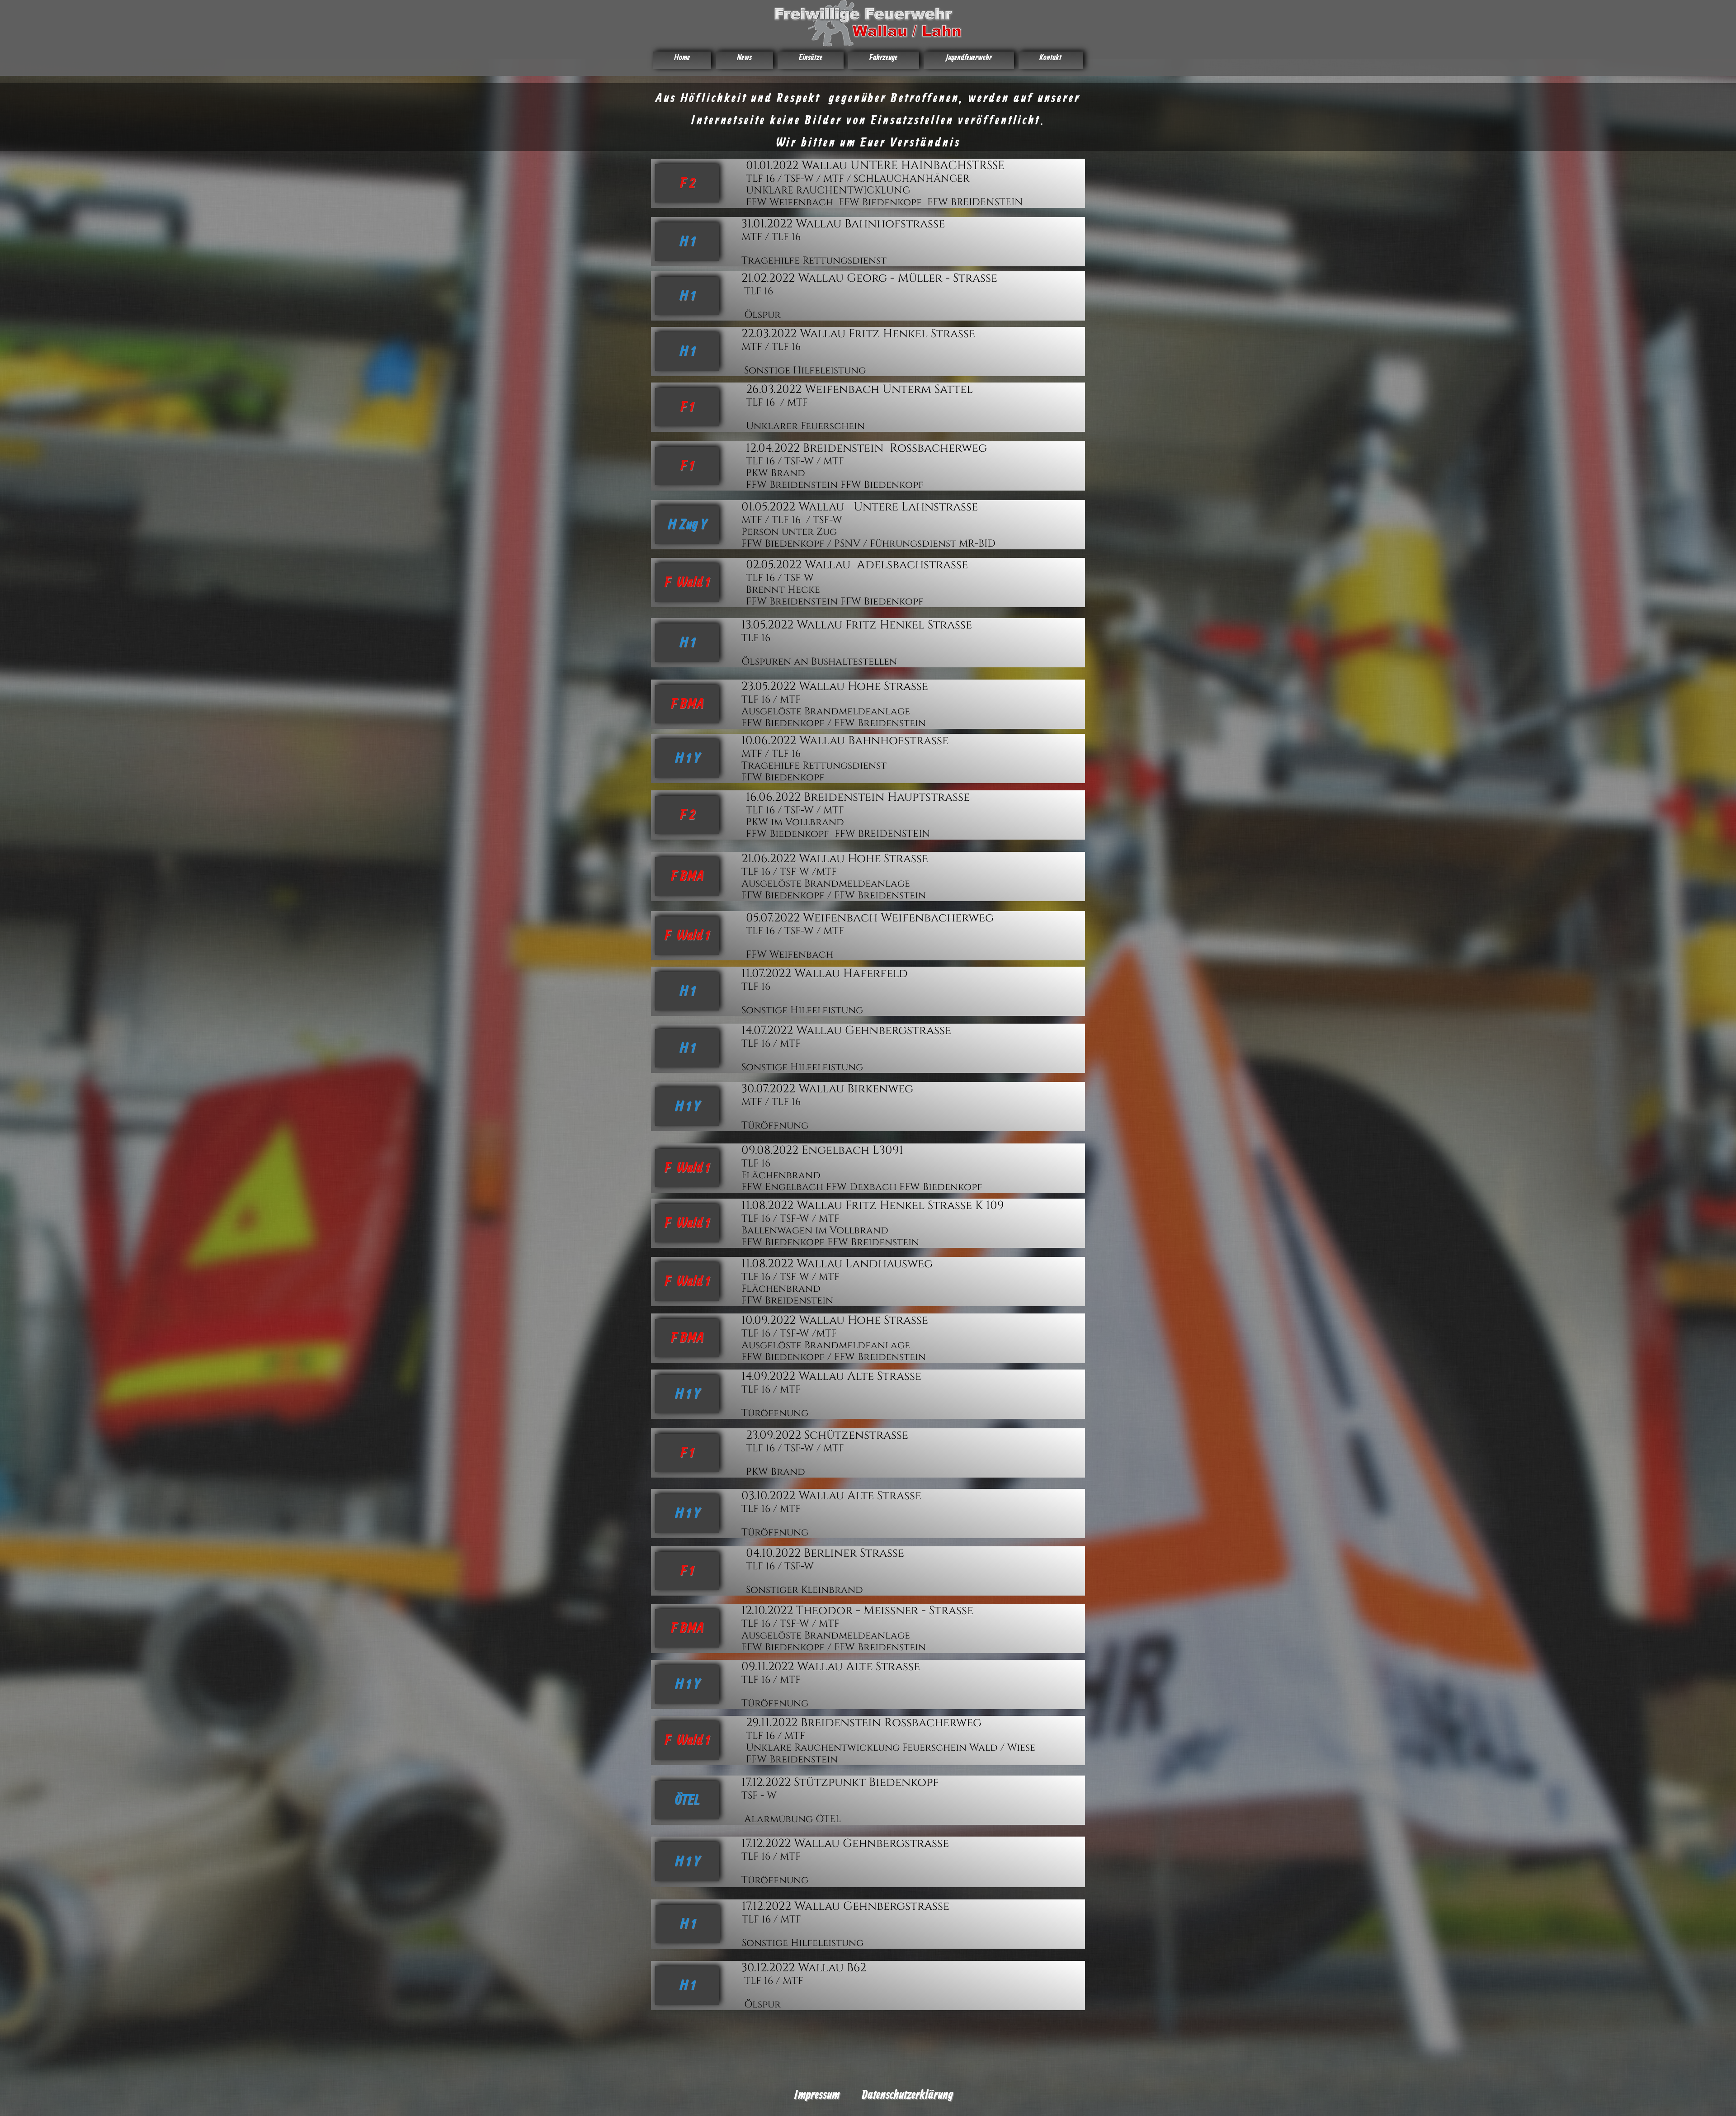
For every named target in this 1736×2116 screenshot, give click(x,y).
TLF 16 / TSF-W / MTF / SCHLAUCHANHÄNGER (858, 179)
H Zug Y (687, 525)
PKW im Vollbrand (795, 822)
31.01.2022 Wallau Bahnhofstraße (843, 224)
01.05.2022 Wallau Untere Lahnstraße (860, 507)
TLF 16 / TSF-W (780, 578)
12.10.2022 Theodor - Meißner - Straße (857, 1611)
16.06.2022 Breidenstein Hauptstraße (858, 797)
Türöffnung (775, 1126)
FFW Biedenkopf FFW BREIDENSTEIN (838, 834)
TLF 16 (759, 291)
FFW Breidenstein (787, 1301)
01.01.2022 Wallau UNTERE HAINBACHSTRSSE (875, 166)
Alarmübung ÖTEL (791, 1819)
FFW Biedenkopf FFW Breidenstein (830, 1242)
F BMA (687, 704)
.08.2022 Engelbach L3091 (829, 1150)
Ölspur (761, 315)
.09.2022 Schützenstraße (833, 1435)
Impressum (817, 2095)
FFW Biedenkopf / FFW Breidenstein (834, 723)
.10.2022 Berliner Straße (832, 1553)
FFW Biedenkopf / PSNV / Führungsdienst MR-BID (870, 544)
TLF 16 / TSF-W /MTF (789, 872)
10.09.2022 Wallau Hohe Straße (835, 1320)
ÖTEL (687, 1800)
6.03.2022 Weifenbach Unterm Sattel (863, 390)
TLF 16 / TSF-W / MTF (795, 461)
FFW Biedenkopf (783, 777)
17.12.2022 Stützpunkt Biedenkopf (842, 1783)
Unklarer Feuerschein (805, 426)
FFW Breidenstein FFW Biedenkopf (835, 485)
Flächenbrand (781, 1175)
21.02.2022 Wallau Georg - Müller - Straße (869, 278)
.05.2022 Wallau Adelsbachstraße (863, 565)
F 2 (687, 184)
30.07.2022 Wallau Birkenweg (827, 1089)
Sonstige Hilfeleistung (804, 371)
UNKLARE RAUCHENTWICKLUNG (828, 191)
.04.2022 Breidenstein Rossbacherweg (872, 448)
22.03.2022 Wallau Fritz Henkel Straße (858, 334)
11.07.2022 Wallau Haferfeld (825, 974)
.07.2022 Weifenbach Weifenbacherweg (876, 918)
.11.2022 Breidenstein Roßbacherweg (870, 1723)
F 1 (687, 407)
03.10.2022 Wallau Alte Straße (833, 1496)
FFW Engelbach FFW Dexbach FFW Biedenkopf (863, 1187)
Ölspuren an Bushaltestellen (819, 662)
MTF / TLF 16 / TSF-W (792, 520)
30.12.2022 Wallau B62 (804, 1968)
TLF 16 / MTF (777, 403)
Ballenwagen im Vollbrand (815, 1230)
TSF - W (759, 1796)
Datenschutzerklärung (907, 2095)
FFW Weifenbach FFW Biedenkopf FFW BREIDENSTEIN (885, 202)
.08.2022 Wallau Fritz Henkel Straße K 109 (877, 1206)
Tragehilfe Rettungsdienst (814, 261)
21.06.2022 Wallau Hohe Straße (835, 859)
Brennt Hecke (783, 590)
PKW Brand (777, 473)
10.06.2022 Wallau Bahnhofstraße (845, 741)
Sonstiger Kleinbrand (806, 1590)
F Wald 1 (687, 583)
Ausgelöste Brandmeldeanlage (826, 711)
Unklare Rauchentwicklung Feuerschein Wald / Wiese (891, 1748)
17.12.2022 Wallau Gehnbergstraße (845, 1844)
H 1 (687, 242)
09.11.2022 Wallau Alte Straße (832, 1667)
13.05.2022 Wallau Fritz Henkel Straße (857, 625)
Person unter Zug (790, 532)
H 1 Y (687, 759)
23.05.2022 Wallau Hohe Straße (835, 687)
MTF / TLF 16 (772, 237)
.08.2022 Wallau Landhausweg (841, 1264)
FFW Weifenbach (790, 955)
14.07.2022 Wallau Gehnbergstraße (846, 1031)
